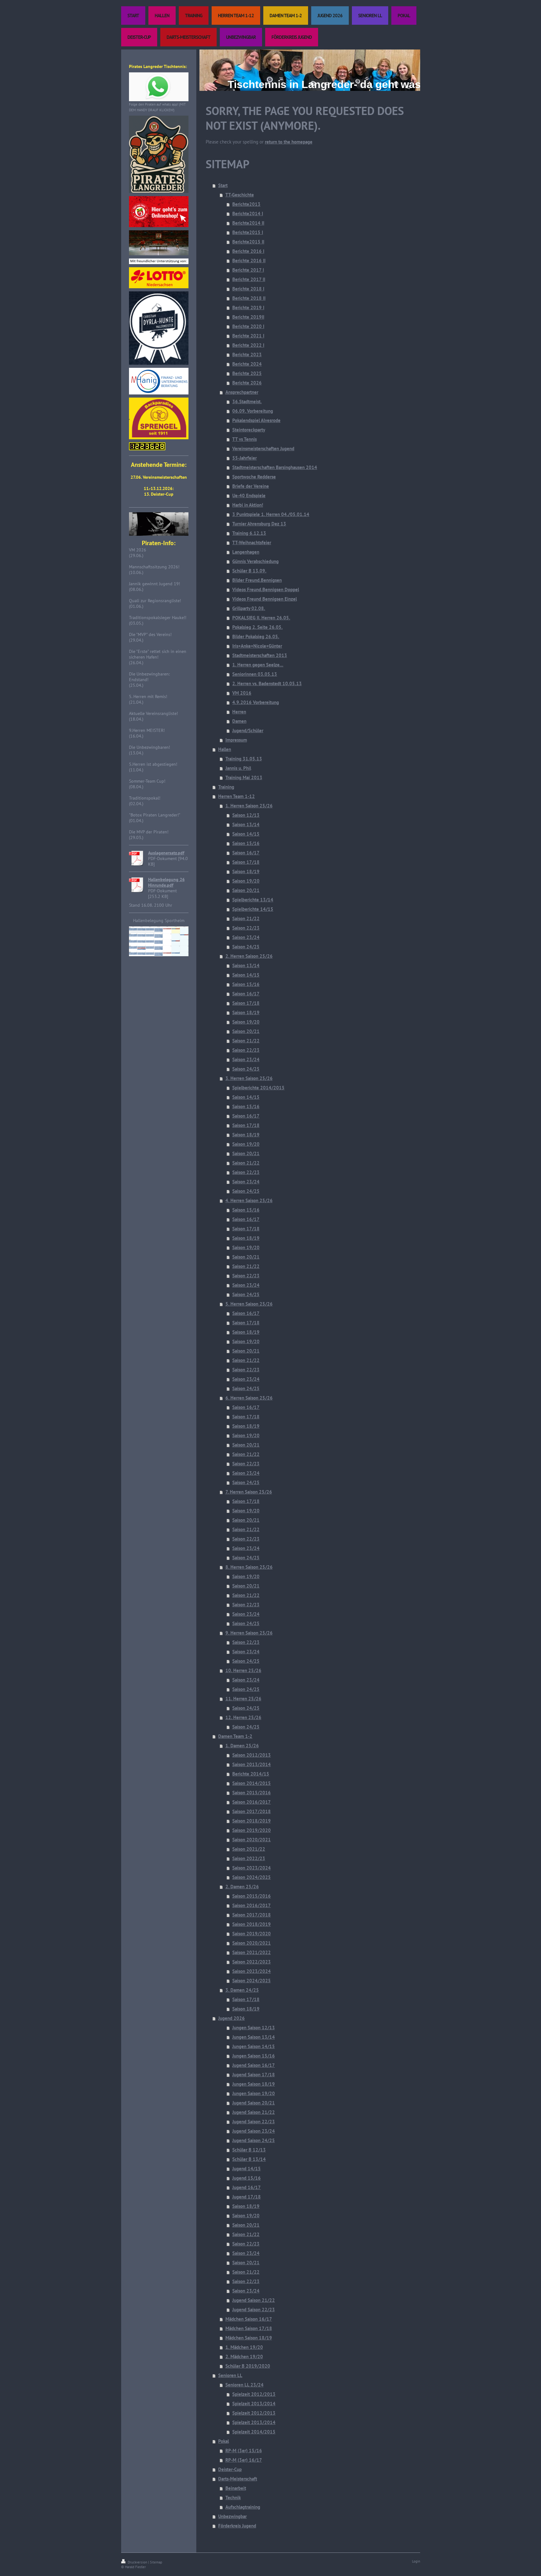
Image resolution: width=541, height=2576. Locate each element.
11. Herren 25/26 (243, 1699)
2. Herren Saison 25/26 (249, 956)
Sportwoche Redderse (254, 477)
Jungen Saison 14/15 (254, 2046)
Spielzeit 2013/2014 (254, 2404)
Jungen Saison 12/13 (254, 2028)
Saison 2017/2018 (252, 1811)
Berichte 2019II (248, 317)
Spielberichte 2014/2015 (258, 1088)
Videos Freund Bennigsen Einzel (265, 599)
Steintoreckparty (249, 430)
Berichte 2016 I (248, 251)
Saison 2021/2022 (252, 1952)
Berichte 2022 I (248, 345)
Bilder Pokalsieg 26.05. (256, 636)
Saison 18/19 (246, 871)
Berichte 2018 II (249, 298)
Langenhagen (246, 552)
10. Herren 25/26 (243, 1670)
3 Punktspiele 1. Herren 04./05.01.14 (271, 514)
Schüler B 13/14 (249, 2159)
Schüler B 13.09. (249, 571)
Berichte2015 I (248, 232)
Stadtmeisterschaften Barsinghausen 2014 (275, 467)
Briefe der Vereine (251, 486)
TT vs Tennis (245, 439)
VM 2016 (242, 693)
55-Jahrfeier (245, 458)
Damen (239, 721)
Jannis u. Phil (238, 768)
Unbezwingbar (232, 2516)
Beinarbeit (236, 2488)
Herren (239, 712)
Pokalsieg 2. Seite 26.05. (258, 627)
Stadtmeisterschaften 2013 (260, 655)
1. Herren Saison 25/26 (249, 806)
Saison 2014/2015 (252, 1783)
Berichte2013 (246, 204)
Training (226, 787)
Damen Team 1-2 (235, 1736)
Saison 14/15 (246, 834)
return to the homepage (289, 142)
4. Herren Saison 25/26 (249, 1200)
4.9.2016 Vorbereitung (256, 702)
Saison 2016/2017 (252, 1802)
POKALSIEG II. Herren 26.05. (261, 618)
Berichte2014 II (248, 223)
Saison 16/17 (246, 853)
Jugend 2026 (232, 2018)
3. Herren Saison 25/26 (249, 1078)
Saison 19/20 (246, 881)
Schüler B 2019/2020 (248, 2366)
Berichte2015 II (248, 242)
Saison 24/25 (246, 947)
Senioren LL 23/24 (245, 2385)
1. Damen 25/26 (242, 1746)
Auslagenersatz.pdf (166, 853)
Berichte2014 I (248, 214)
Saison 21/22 (246, 918)
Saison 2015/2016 (252, 1793)
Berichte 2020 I (248, 326)
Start (223, 185)
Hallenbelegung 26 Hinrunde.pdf (166, 882)
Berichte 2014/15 (251, 1774)
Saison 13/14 (246, 824)
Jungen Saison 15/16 (254, 2056)
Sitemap (156, 2562)
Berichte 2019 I (248, 308)
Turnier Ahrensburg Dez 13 (259, 524)
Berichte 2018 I (248, 289)
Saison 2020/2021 (252, 1840)
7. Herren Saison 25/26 (249, 1492)
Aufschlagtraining (243, 2507)
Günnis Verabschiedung (255, 561)
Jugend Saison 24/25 (254, 2140)
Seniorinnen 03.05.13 (255, 674)
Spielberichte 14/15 (253, 909)
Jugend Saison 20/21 (254, 2103)
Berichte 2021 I (248, 336)
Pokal (224, 2441)
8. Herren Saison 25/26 (249, 1567)
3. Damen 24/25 (242, 1990)
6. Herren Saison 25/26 (249, 1398)
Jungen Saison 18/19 (254, 2084)
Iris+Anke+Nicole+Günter (257, 646)
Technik (233, 2498)
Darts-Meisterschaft (238, 2479)
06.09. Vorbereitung (253, 411)
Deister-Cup (230, 2469)
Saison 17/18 (246, 862)
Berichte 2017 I (248, 270)
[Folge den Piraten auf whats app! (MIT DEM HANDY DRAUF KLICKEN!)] (159, 87)
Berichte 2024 (247, 364)
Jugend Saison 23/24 (254, 2131)
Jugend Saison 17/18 (254, 2075)
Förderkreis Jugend (237, 2526)
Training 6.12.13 (249, 533)
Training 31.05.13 (244, 759)
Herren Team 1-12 (237, 796)
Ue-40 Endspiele (249, 495)
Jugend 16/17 (247, 2187)
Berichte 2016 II (249, 261)
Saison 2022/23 (249, 1858)
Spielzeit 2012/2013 (254, 2394)
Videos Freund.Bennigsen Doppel (266, 589)
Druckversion (137, 2562)
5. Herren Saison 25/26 (249, 1304)
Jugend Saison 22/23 (254, 2122)
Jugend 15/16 (247, 2178)
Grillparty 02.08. (249, 608)
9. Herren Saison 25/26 (249, 1633)
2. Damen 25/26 (242, 1887)
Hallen (225, 749)
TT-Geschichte (240, 195)
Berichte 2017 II (249, 279)
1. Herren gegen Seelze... (258, 665)
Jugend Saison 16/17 (254, 2065)
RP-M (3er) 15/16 (244, 2451)
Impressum (236, 740)
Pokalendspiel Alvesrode (256, 420)
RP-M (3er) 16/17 (244, 2460)
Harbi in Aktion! (248, 505)
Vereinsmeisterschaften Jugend (263, 448)
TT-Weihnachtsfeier (252, 542)
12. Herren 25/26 (243, 1717)
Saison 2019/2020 (252, 1830)
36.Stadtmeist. (247, 402)
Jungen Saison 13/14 (254, 2037)
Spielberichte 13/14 (253, 900)
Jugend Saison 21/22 (254, 2112)
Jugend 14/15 (247, 2169)
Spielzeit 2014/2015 (254, 2432)
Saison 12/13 (246, 815)
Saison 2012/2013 (252, 1755)
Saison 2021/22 (249, 1849)
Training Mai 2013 (244, 777)
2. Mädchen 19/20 (244, 2357)
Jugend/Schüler (248, 730)
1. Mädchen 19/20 (244, 2347)
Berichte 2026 (247, 383)
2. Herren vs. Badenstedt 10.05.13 (267, 683)
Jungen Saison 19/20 (254, 2093)
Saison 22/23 (246, 928)
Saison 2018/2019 (252, 1821)
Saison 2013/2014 (252, 1764)
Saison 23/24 (246, 937)
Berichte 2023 (247, 355)
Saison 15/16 (246, 843)
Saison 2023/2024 (252, 1868)
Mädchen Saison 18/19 (249, 2338)
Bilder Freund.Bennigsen (257, 580)
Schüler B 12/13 (249, 2150)
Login (416, 2561)
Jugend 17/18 (247, 2197)
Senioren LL (230, 2375)
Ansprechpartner (242, 392)
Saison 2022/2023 (252, 1962)
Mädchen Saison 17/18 (249, 2328)
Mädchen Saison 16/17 (249, 2319)
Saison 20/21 (246, 890)
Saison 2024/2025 (252, 1877)
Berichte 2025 (247, 373)
